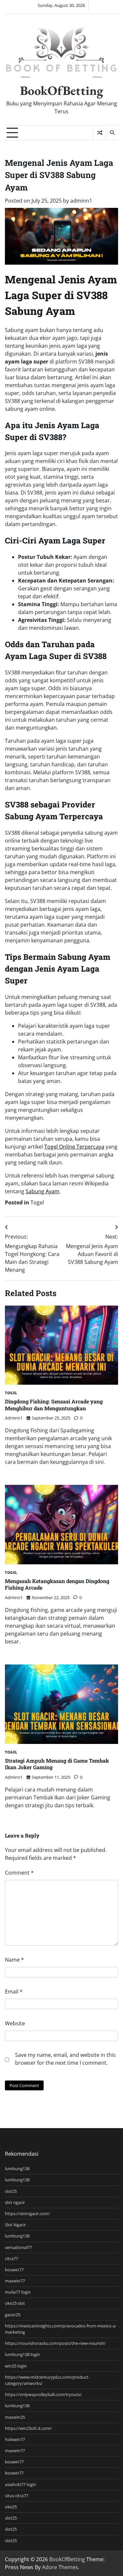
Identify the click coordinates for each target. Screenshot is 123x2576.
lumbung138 (17, 2169)
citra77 (11, 2258)
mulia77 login (18, 2292)
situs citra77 (17, 2496)
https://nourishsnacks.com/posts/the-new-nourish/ (55, 2343)
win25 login (16, 2366)
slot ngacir (15, 2202)
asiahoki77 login (20, 2484)
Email (14, 1992)
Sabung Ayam (42, 1191)
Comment (19, 1873)
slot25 (11, 2191)
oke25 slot (15, 2303)
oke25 (11, 2507)
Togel (37, 1202)
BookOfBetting (62, 90)
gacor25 (13, 2315)
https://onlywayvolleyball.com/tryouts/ (43, 2394)
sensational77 (18, 2247)
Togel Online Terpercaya (74, 1147)
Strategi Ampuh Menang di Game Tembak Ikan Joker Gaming (57, 1764)
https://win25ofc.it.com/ (28, 2428)
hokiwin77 (15, 2439)
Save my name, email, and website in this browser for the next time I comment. (65, 2059)
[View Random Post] (100, 133)
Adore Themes (60, 2567)
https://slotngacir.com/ (27, 2213)
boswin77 (14, 2270)
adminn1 (81, 201)
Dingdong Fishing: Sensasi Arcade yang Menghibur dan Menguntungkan (54, 1405)
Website (15, 2023)
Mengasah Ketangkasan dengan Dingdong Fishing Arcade (57, 1584)
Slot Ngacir (15, 2225)
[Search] (112, 133)
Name (14, 1960)
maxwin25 (15, 2417)
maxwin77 (15, 2281)
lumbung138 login (22, 2354)
